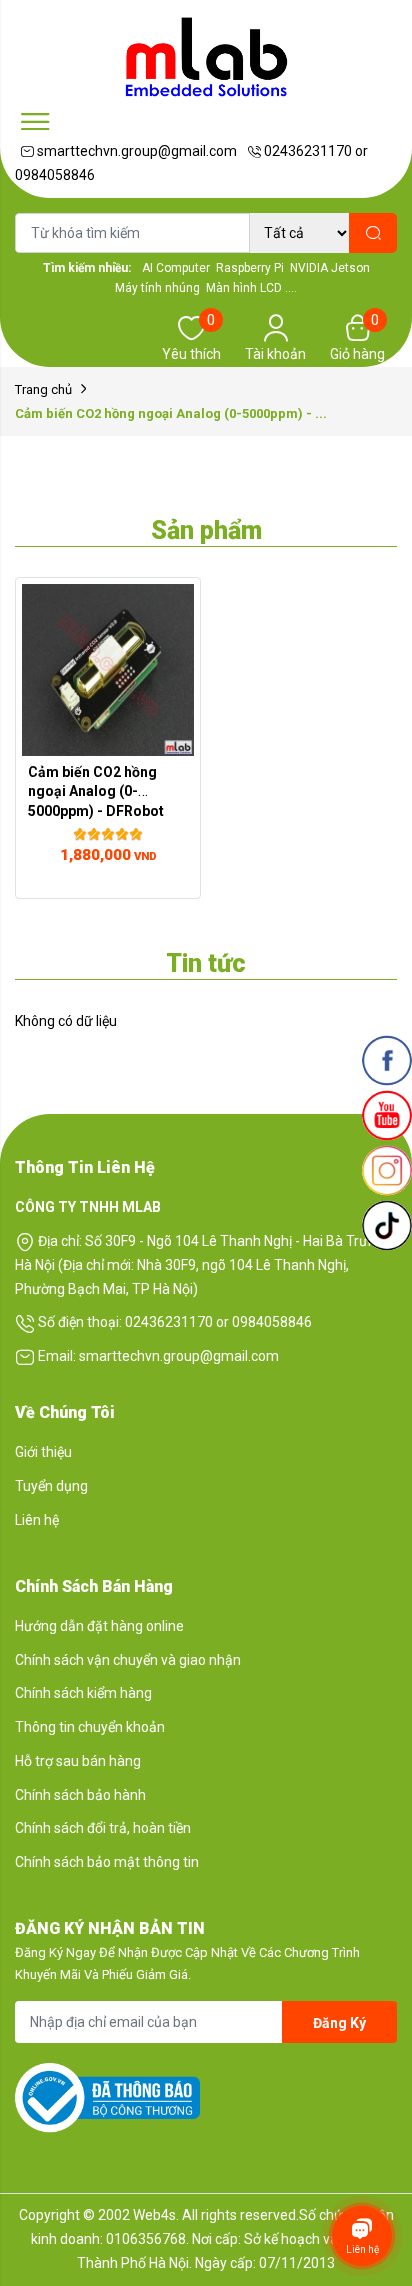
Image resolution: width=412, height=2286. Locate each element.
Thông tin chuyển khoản (90, 1727)
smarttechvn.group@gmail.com (135, 151)
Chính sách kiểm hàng (83, 1693)
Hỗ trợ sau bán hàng (78, 1761)
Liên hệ (37, 1520)
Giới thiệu (43, 1452)
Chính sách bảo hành (80, 1795)
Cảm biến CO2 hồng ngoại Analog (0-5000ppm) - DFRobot (96, 791)
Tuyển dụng (51, 1486)
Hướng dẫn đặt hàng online (99, 1626)
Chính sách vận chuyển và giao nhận (128, 1660)
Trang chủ (43, 389)
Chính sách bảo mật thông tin (107, 1862)
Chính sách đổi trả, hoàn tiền (103, 1828)
